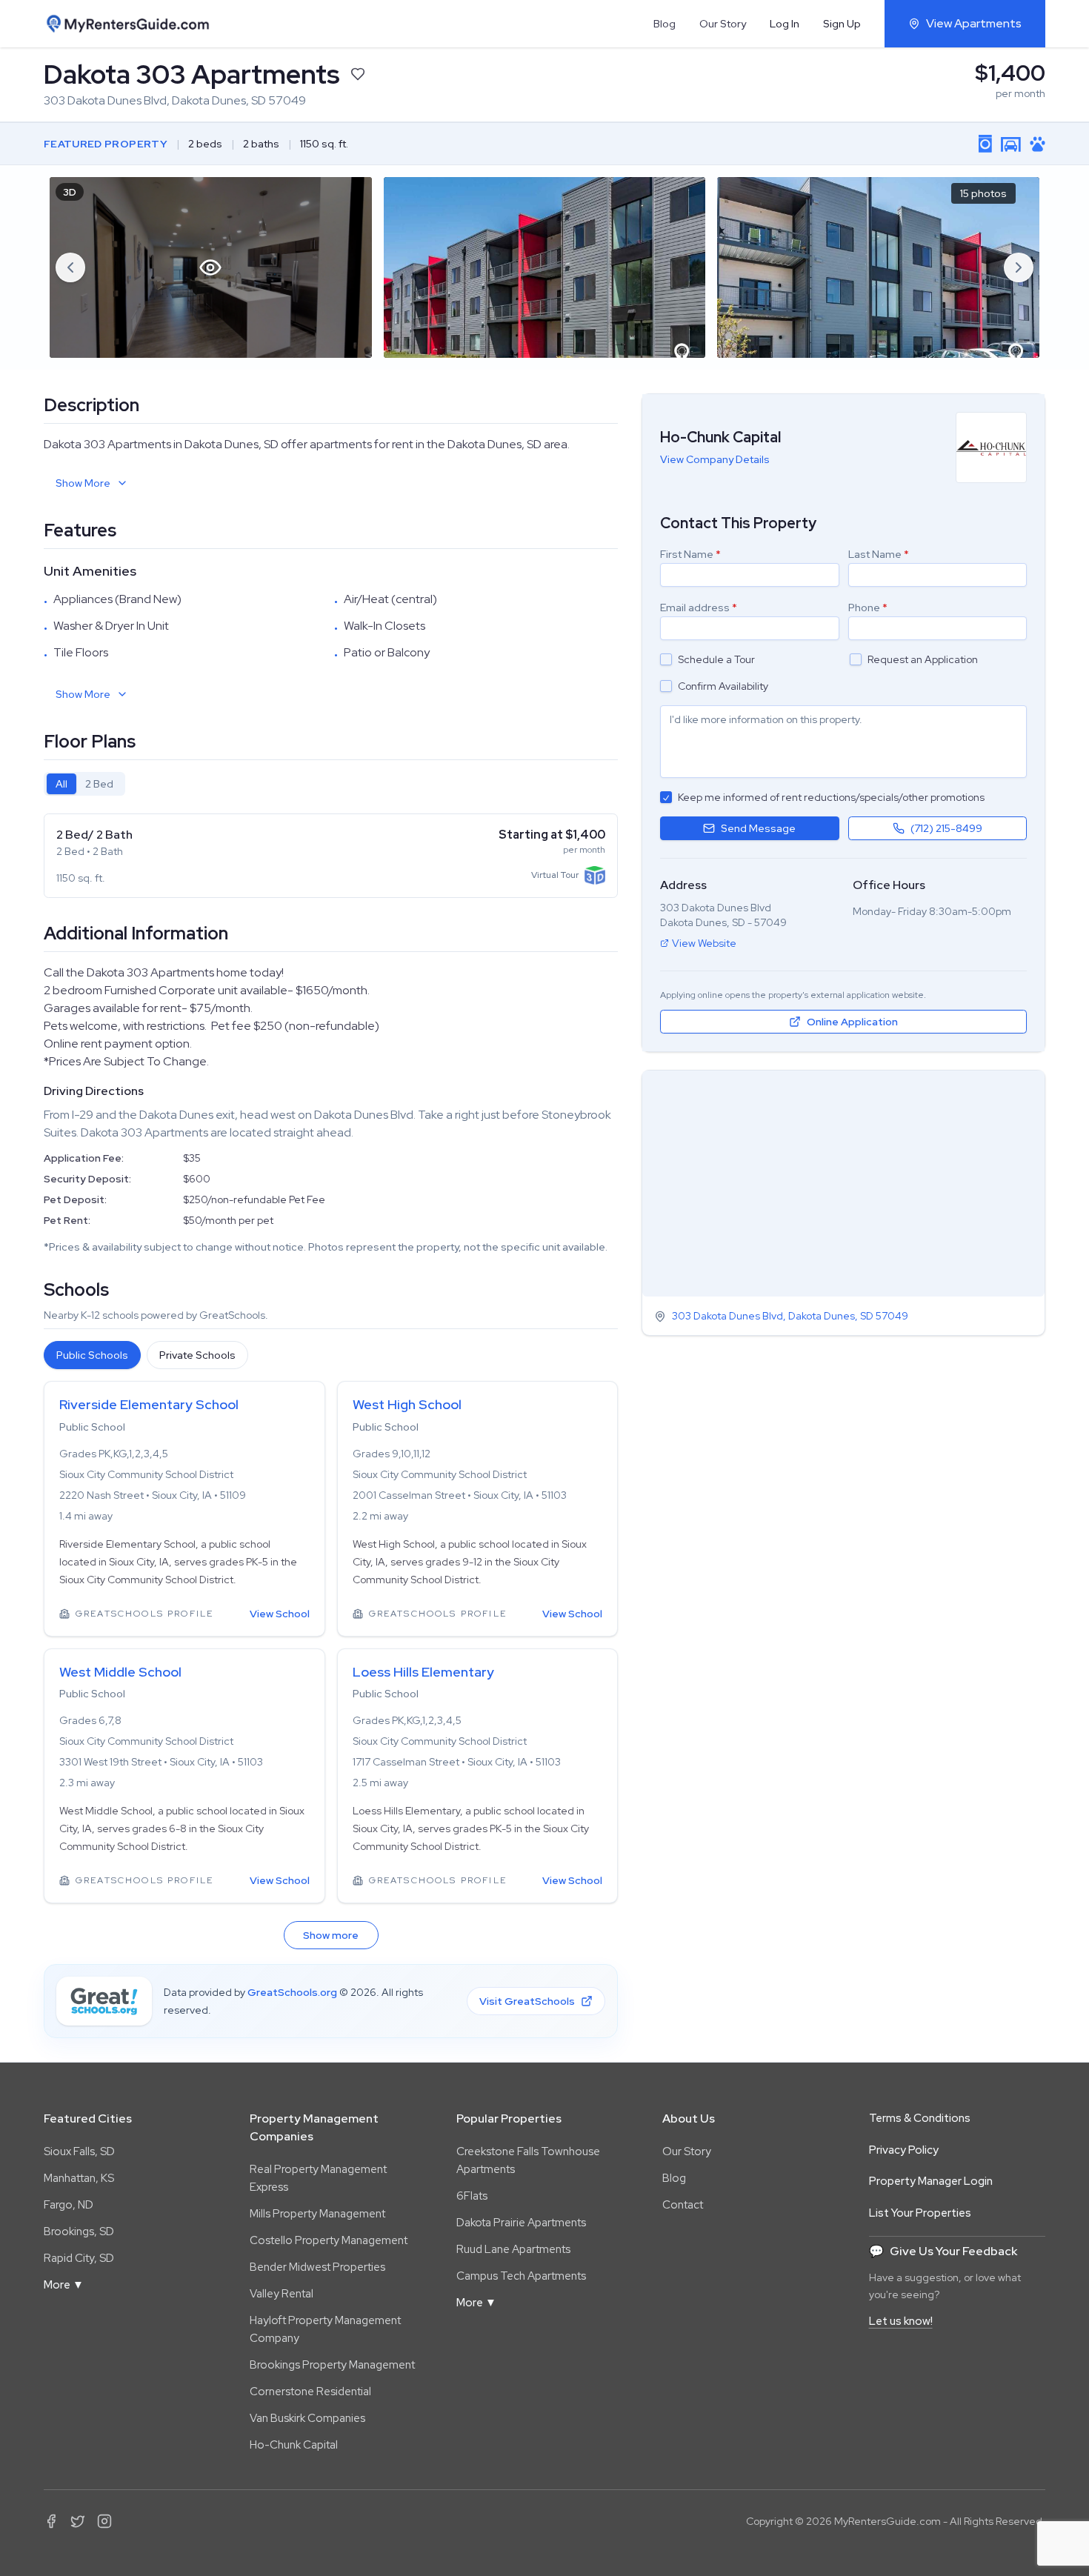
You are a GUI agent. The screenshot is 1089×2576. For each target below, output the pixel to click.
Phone (868, 608)
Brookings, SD (79, 2231)
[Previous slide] (70, 267)
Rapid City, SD (79, 2258)
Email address (699, 608)
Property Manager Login (931, 2181)
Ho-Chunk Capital (294, 2445)
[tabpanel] (331, 856)
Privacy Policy (904, 2150)
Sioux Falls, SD (79, 2151)
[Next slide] (1019, 267)
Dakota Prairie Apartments (521, 2223)
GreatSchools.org (292, 1992)
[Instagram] (104, 2521)
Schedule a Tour (716, 659)
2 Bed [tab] (99, 784)
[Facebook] (51, 2521)
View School (280, 1614)
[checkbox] (666, 659)
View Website (704, 943)
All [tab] (61, 784)
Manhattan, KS (79, 2178)
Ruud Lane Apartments (513, 2249)
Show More (83, 483)
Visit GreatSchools (527, 2001)
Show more (331, 1935)
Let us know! (901, 2321)
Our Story (723, 24)
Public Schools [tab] (92, 1355)
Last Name (879, 554)
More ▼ (64, 2285)
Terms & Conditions (920, 2118)
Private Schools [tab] (197, 1355)
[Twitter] (78, 2521)
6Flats (472, 2196)
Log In (785, 24)
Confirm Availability (723, 686)
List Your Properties (920, 2213)
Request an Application (923, 659)
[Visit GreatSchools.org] (104, 2001)
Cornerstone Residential (310, 2392)
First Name (690, 554)
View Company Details (715, 459)
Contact (683, 2205)
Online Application (852, 1022)
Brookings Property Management (332, 2365)
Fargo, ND (69, 2205)
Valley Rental (282, 2294)
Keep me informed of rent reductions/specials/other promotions (831, 797)
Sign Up (842, 24)
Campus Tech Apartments (521, 2276)
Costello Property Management (329, 2240)
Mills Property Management (317, 2214)
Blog (665, 24)
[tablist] (84, 784)
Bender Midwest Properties (317, 2267)
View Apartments (974, 23)
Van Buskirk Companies (307, 2418)
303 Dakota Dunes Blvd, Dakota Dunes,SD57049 (790, 1317)
